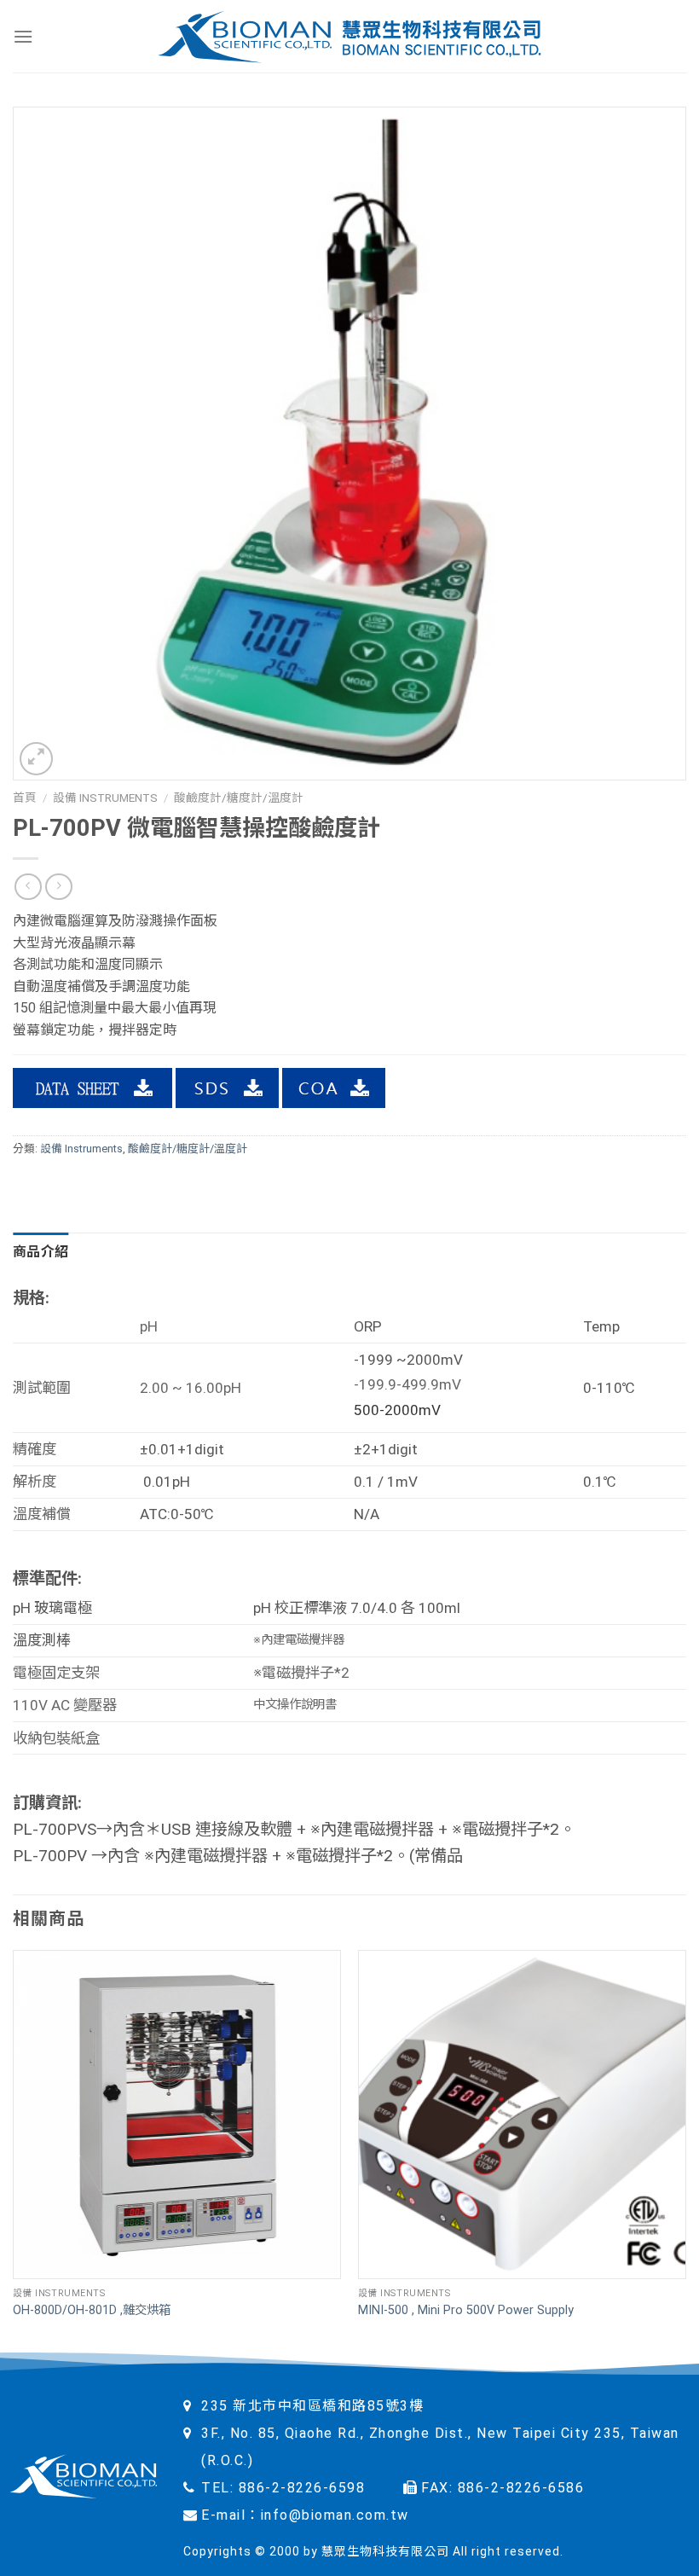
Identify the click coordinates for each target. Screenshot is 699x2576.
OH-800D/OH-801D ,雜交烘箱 (92, 2310)
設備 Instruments (105, 798)
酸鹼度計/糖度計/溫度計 (239, 798)
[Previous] (14, 2151)
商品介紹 (40, 1252)
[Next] (685, 2151)
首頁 (25, 798)
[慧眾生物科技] (350, 36)
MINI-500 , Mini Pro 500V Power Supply (466, 2310)
